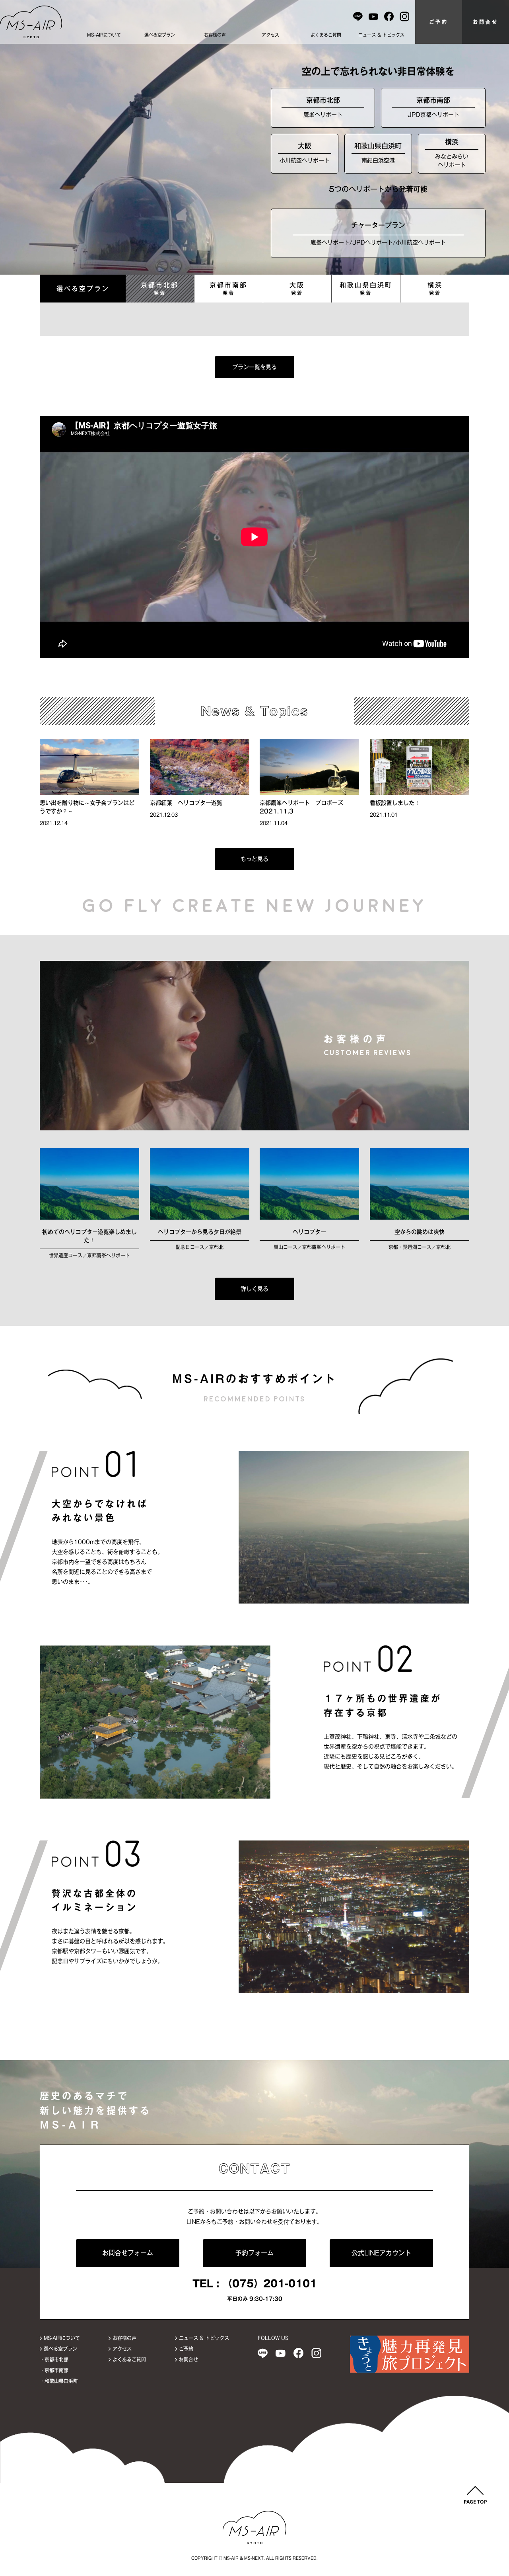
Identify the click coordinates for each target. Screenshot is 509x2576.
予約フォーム (254, 2253)
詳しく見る (254, 1289)
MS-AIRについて (104, 35)
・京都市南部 (54, 2370)
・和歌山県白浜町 (59, 2381)
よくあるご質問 (326, 35)
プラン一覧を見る (254, 367)
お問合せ (486, 22)
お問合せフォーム (128, 2253)
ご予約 (439, 22)
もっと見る (254, 859)
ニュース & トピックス (381, 35)
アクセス (270, 35)
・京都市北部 (54, 2359)
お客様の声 (215, 35)
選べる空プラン (160, 35)
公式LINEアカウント (381, 2253)
